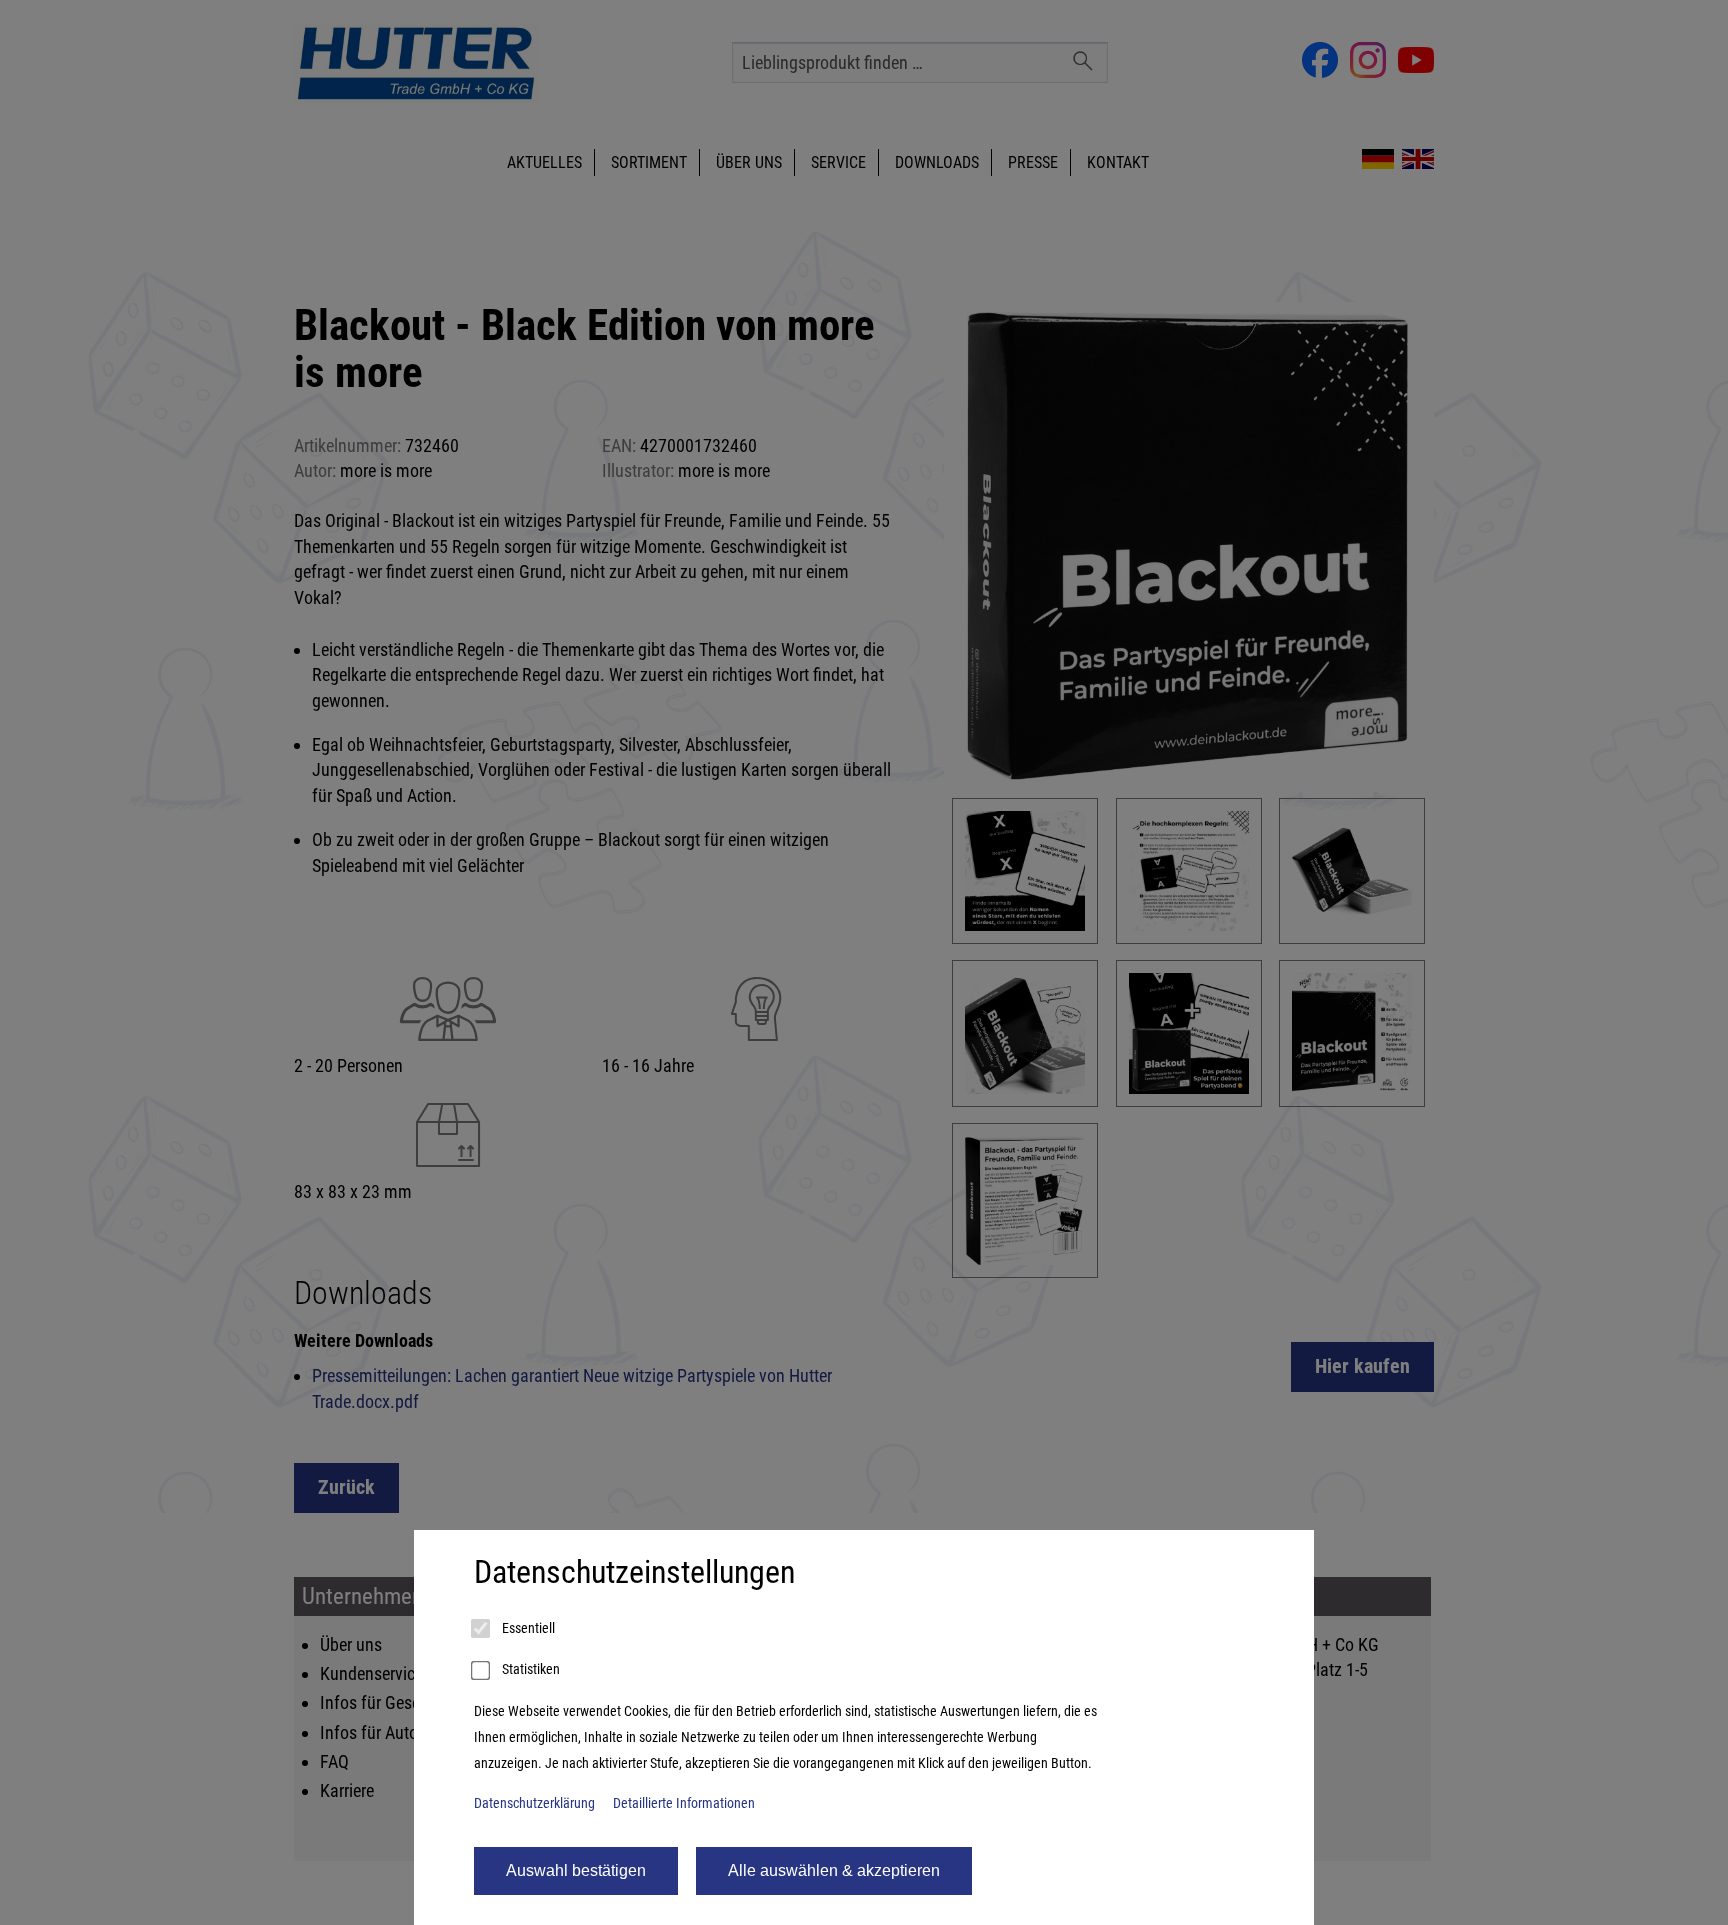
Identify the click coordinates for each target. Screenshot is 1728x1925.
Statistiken (529, 1669)
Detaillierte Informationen (684, 1803)
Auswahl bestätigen (576, 1870)
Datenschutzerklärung (534, 1803)
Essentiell (527, 1628)
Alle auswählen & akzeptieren (834, 1870)
